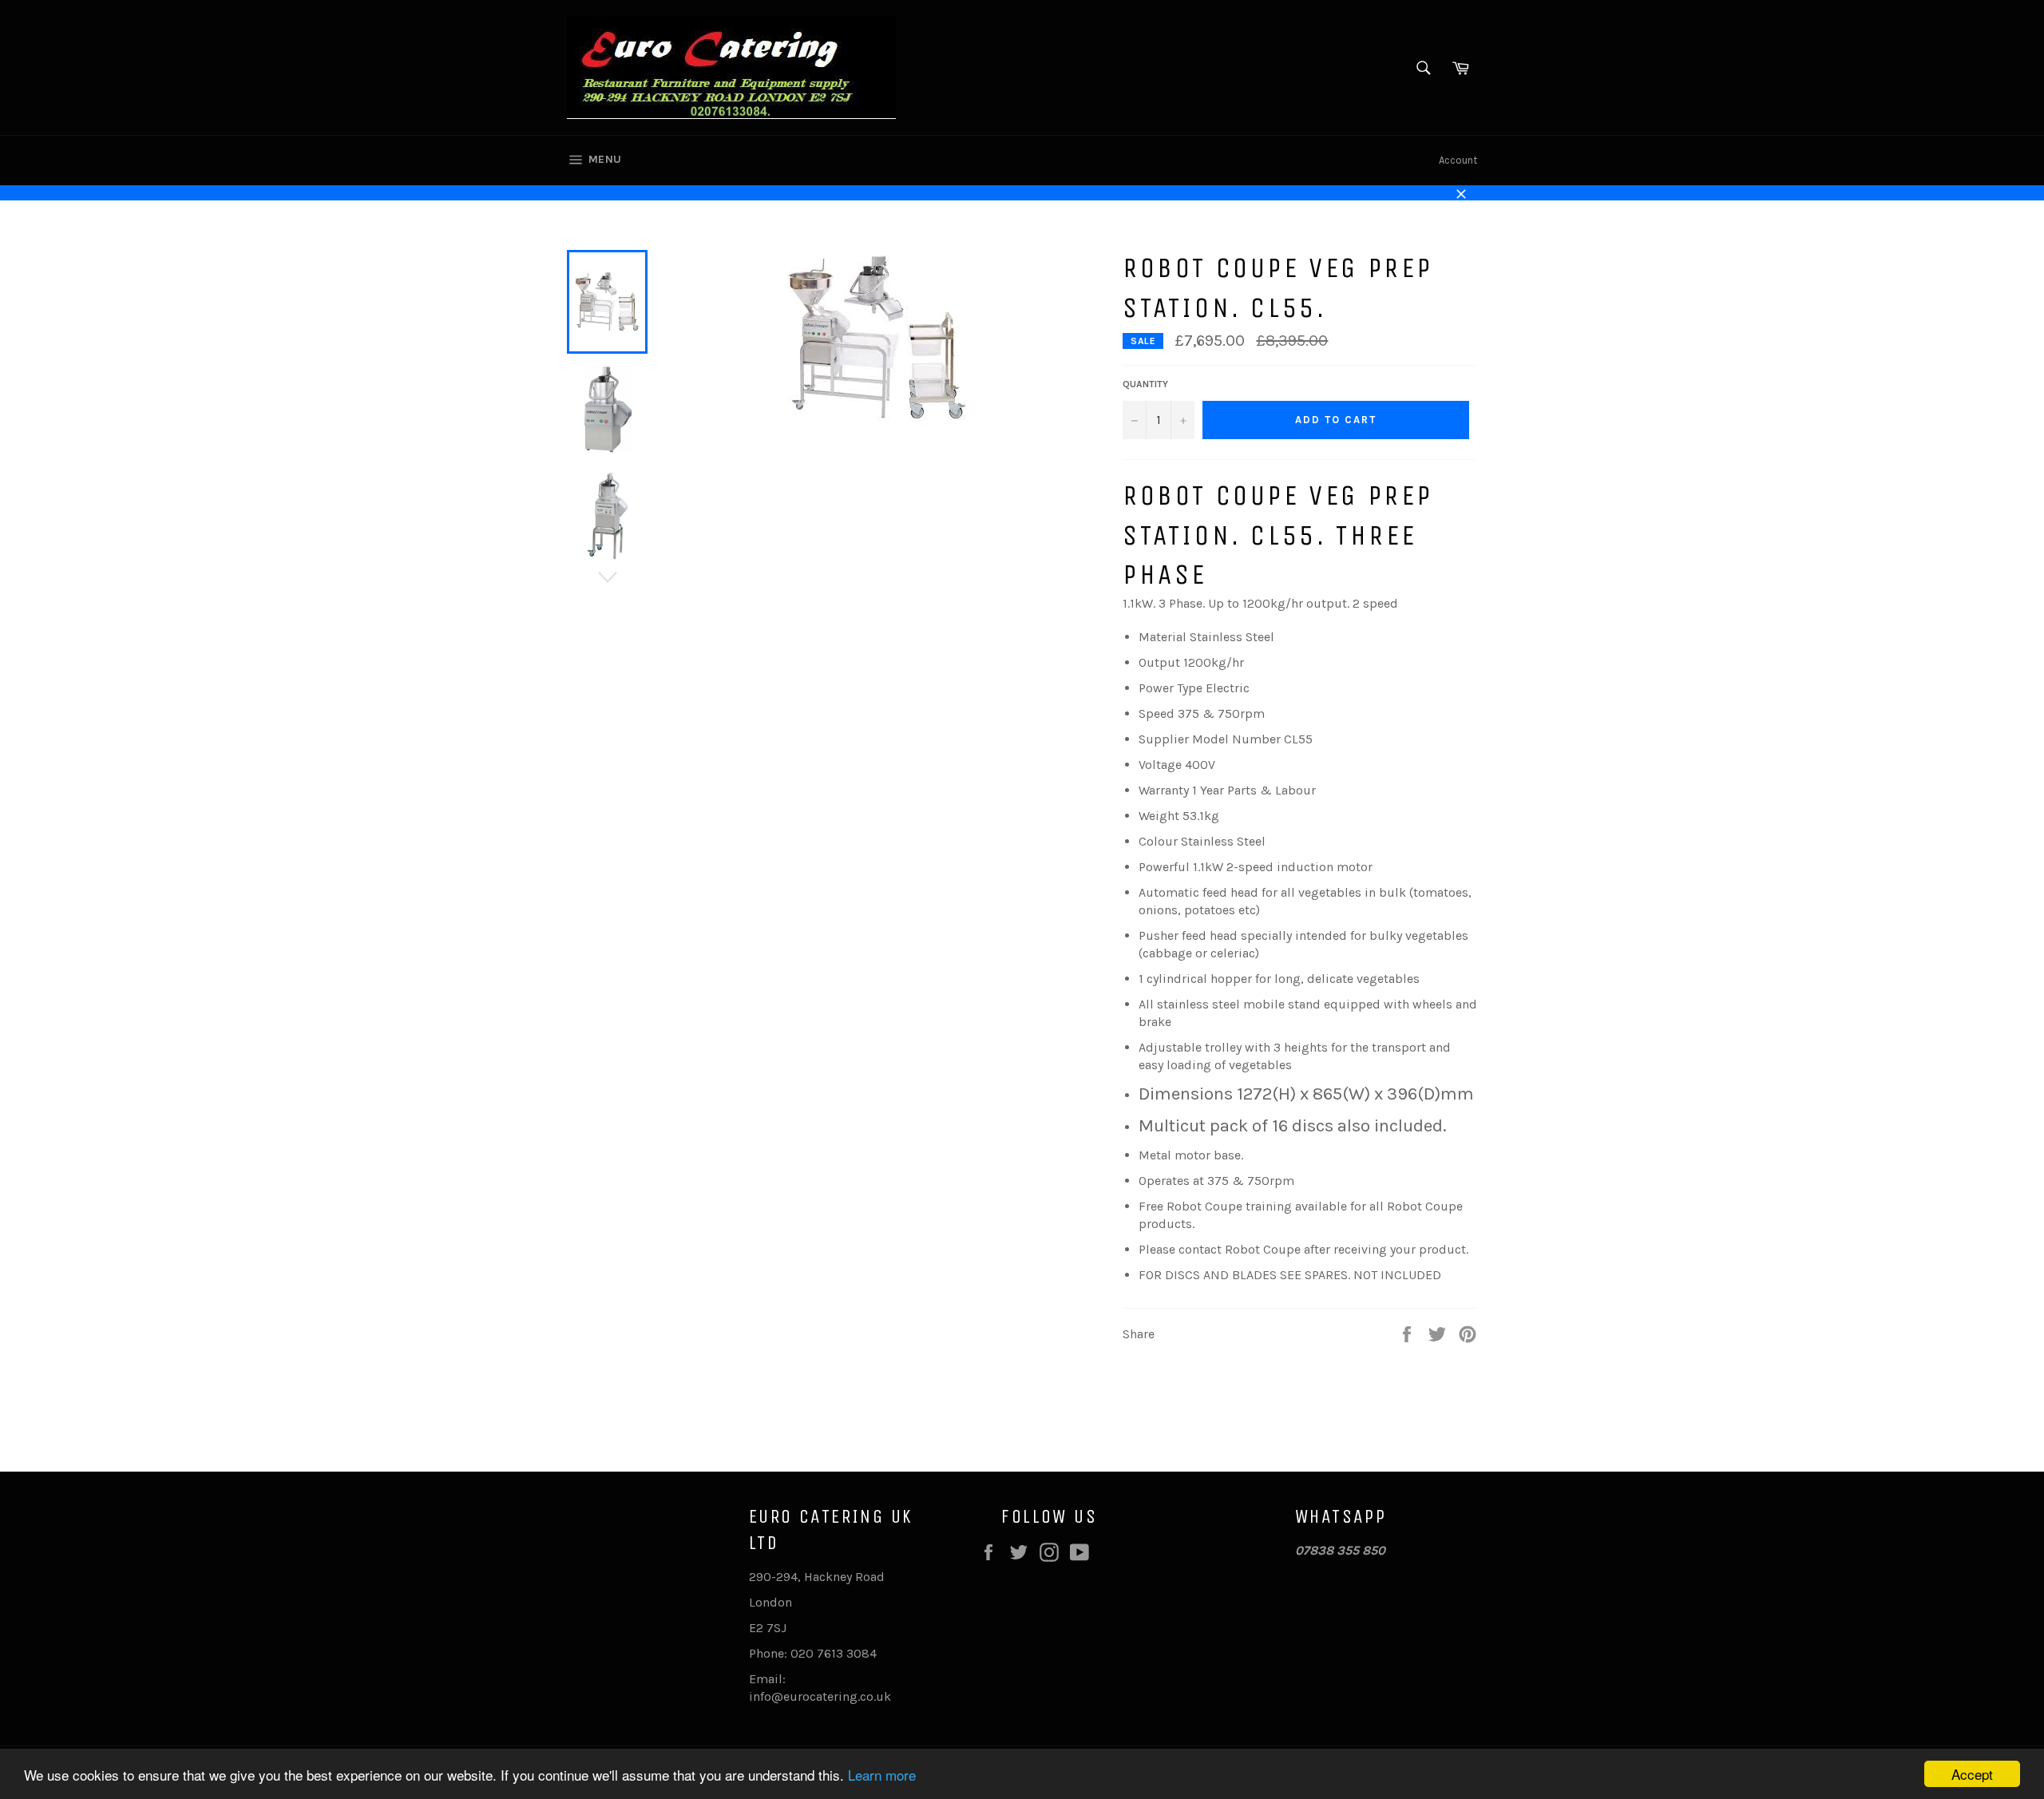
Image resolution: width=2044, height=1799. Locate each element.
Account (1458, 160)
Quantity (1145, 384)
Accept (1972, 1774)
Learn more (882, 1775)
